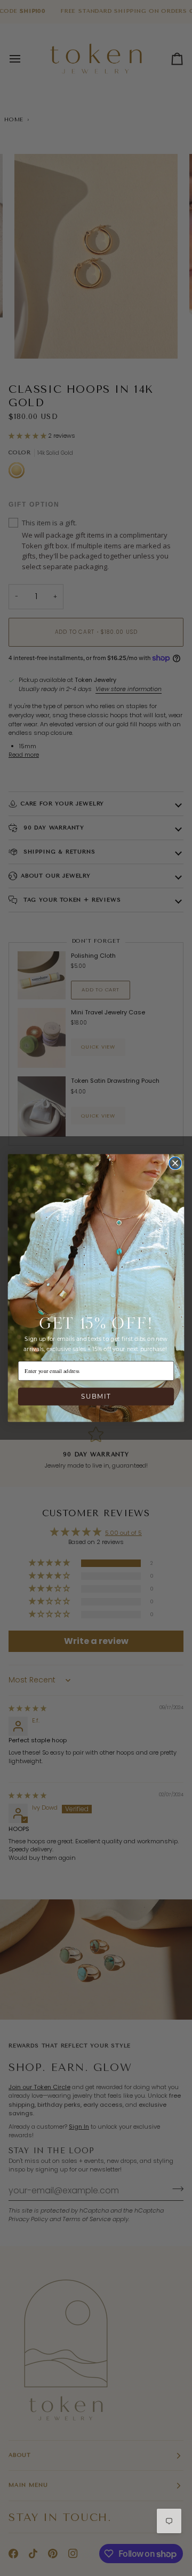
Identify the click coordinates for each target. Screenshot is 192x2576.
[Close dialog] (175, 1163)
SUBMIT (96, 1396)
